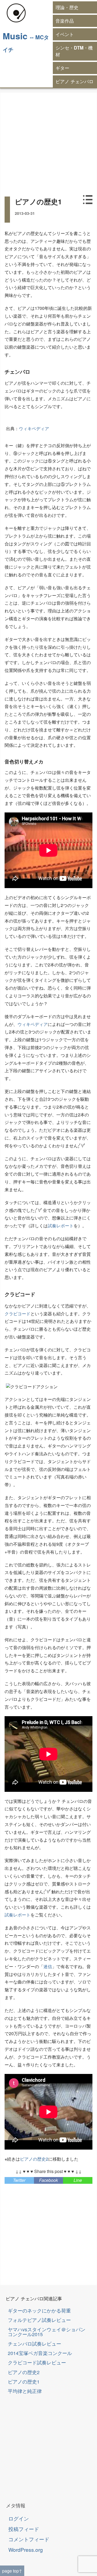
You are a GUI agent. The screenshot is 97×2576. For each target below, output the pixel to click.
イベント (65, 34)
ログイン (19, 2518)
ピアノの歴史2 (34, 2159)
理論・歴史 (67, 7)
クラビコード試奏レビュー (37, 2362)
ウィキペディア (34, 428)
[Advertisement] (48, 141)
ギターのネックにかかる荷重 (39, 2310)
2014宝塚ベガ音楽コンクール (40, 2353)
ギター (62, 68)
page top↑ (12, 2571)
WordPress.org (26, 2549)
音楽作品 (65, 21)
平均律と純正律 (25, 2391)
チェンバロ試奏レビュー (34, 2344)
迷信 (48, 1966)
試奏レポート (61, 1226)
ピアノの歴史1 (24, 2382)
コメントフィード (29, 2539)
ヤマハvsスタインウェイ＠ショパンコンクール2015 (47, 2332)
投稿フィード (24, 2529)
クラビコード (18, 1314)
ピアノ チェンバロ (75, 81)
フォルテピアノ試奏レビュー (39, 2320)
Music (15, 36)
